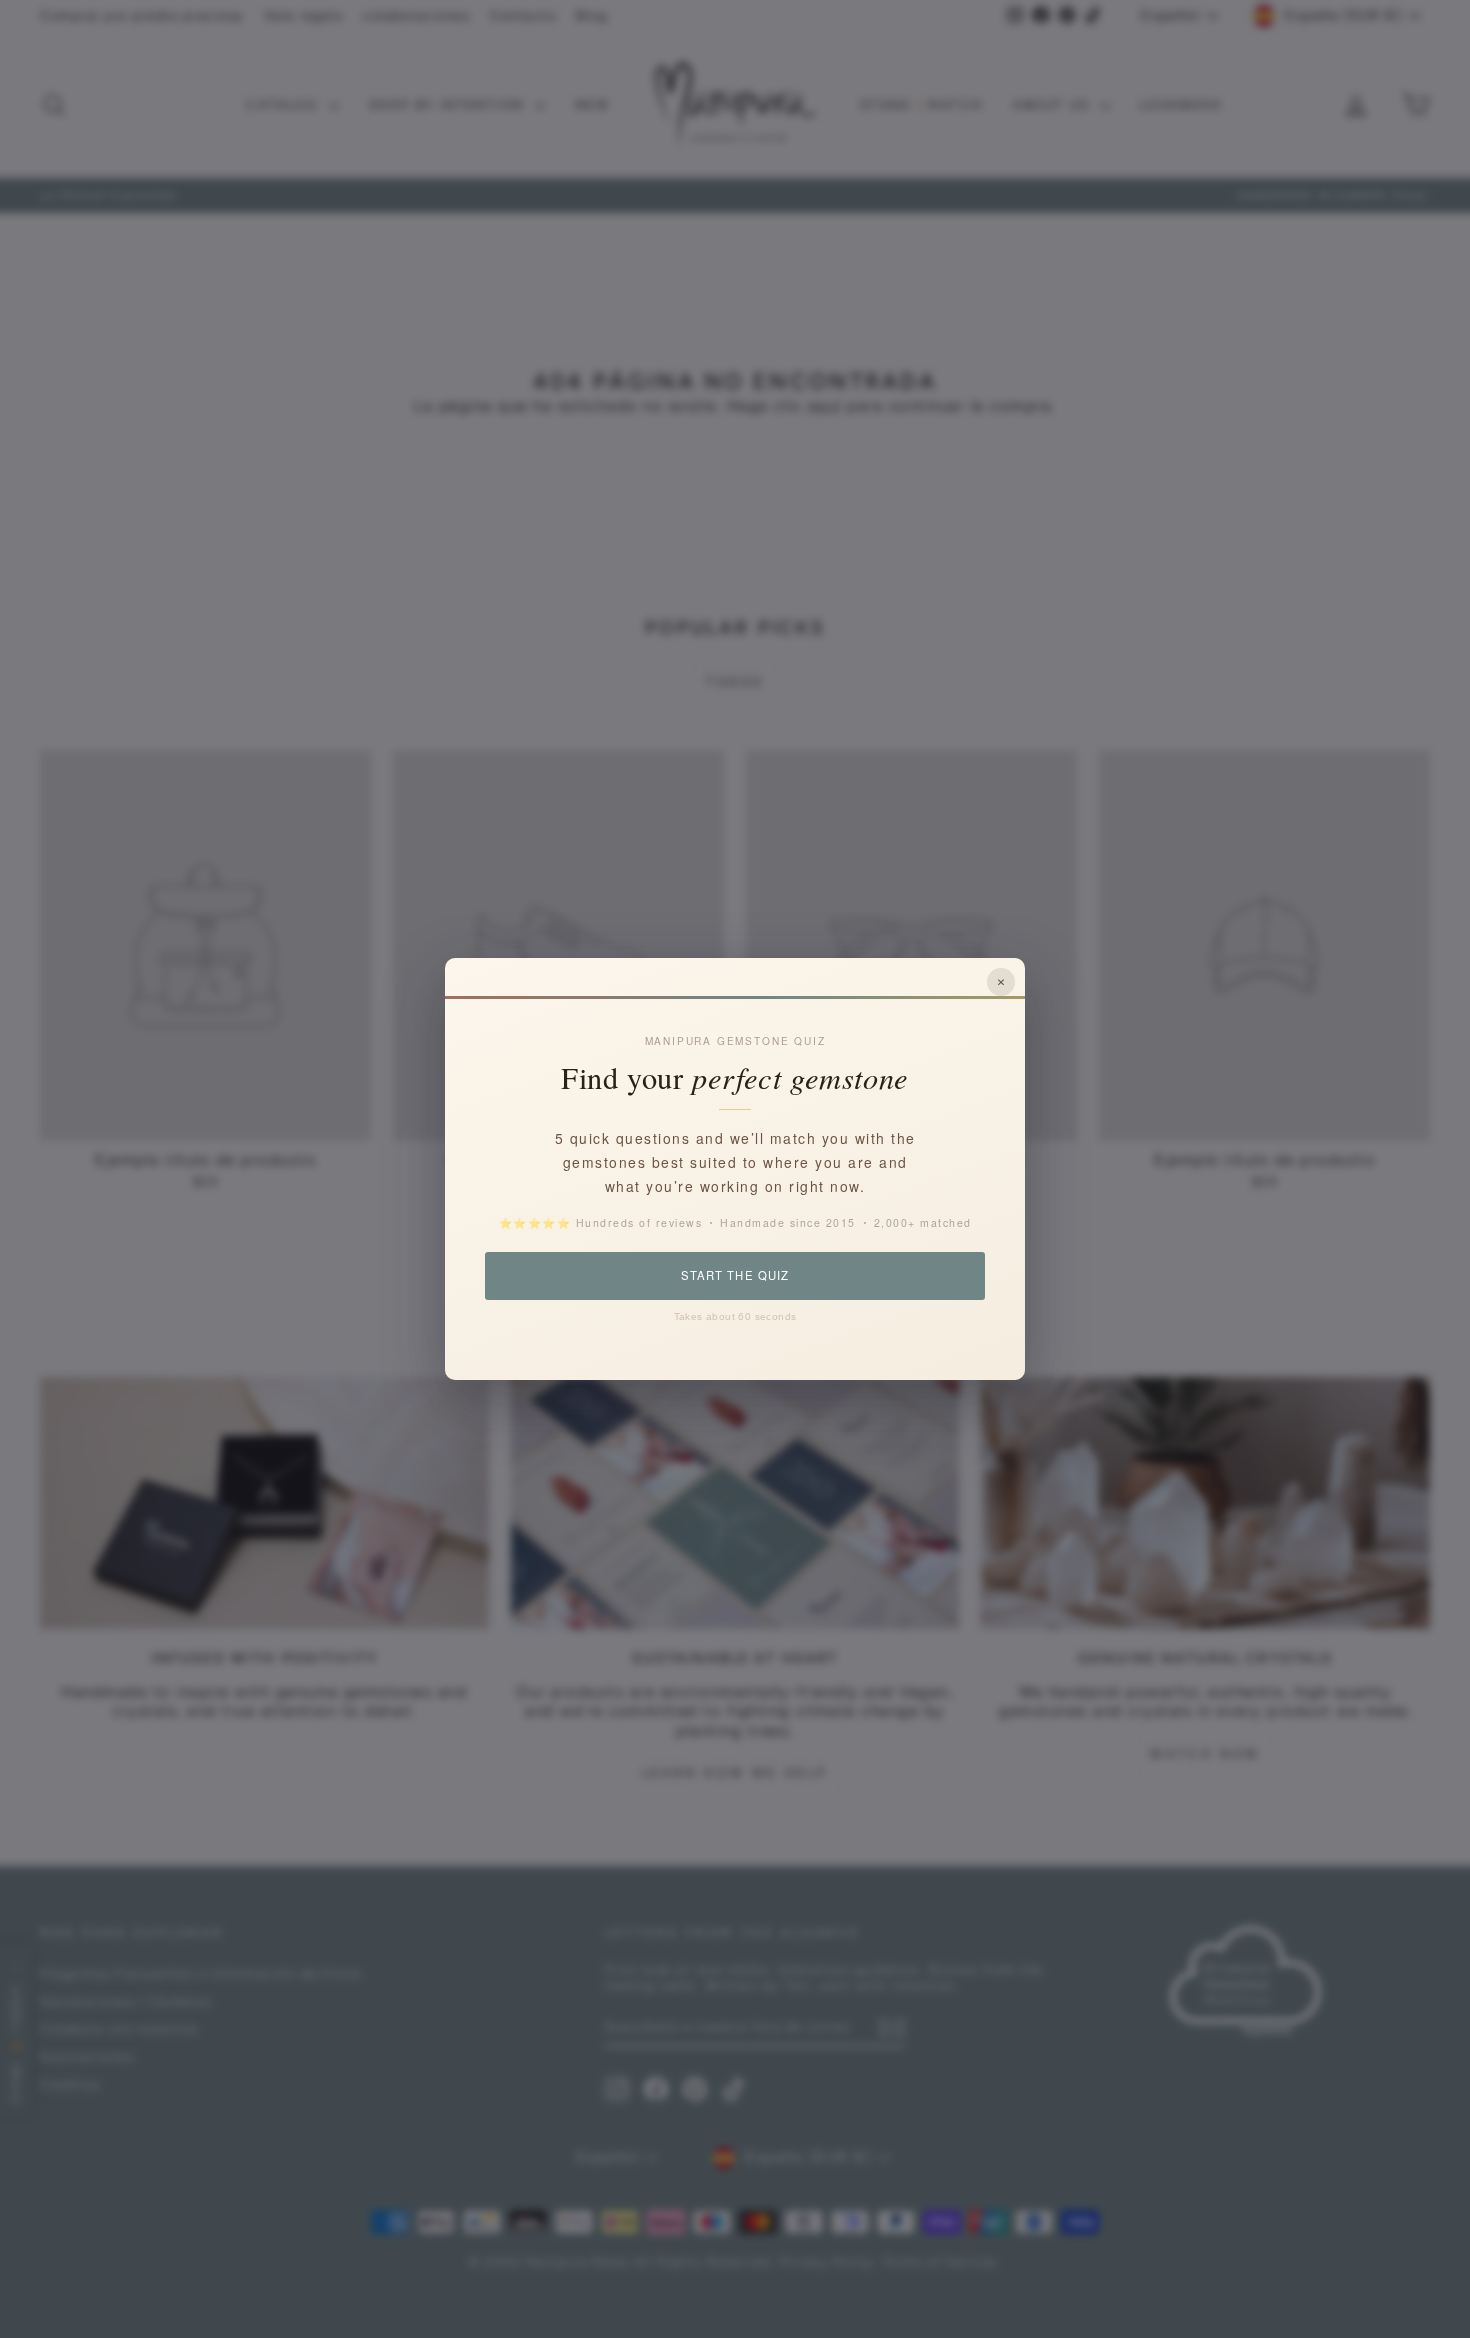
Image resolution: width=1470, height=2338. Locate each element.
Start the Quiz (734, 1275)
